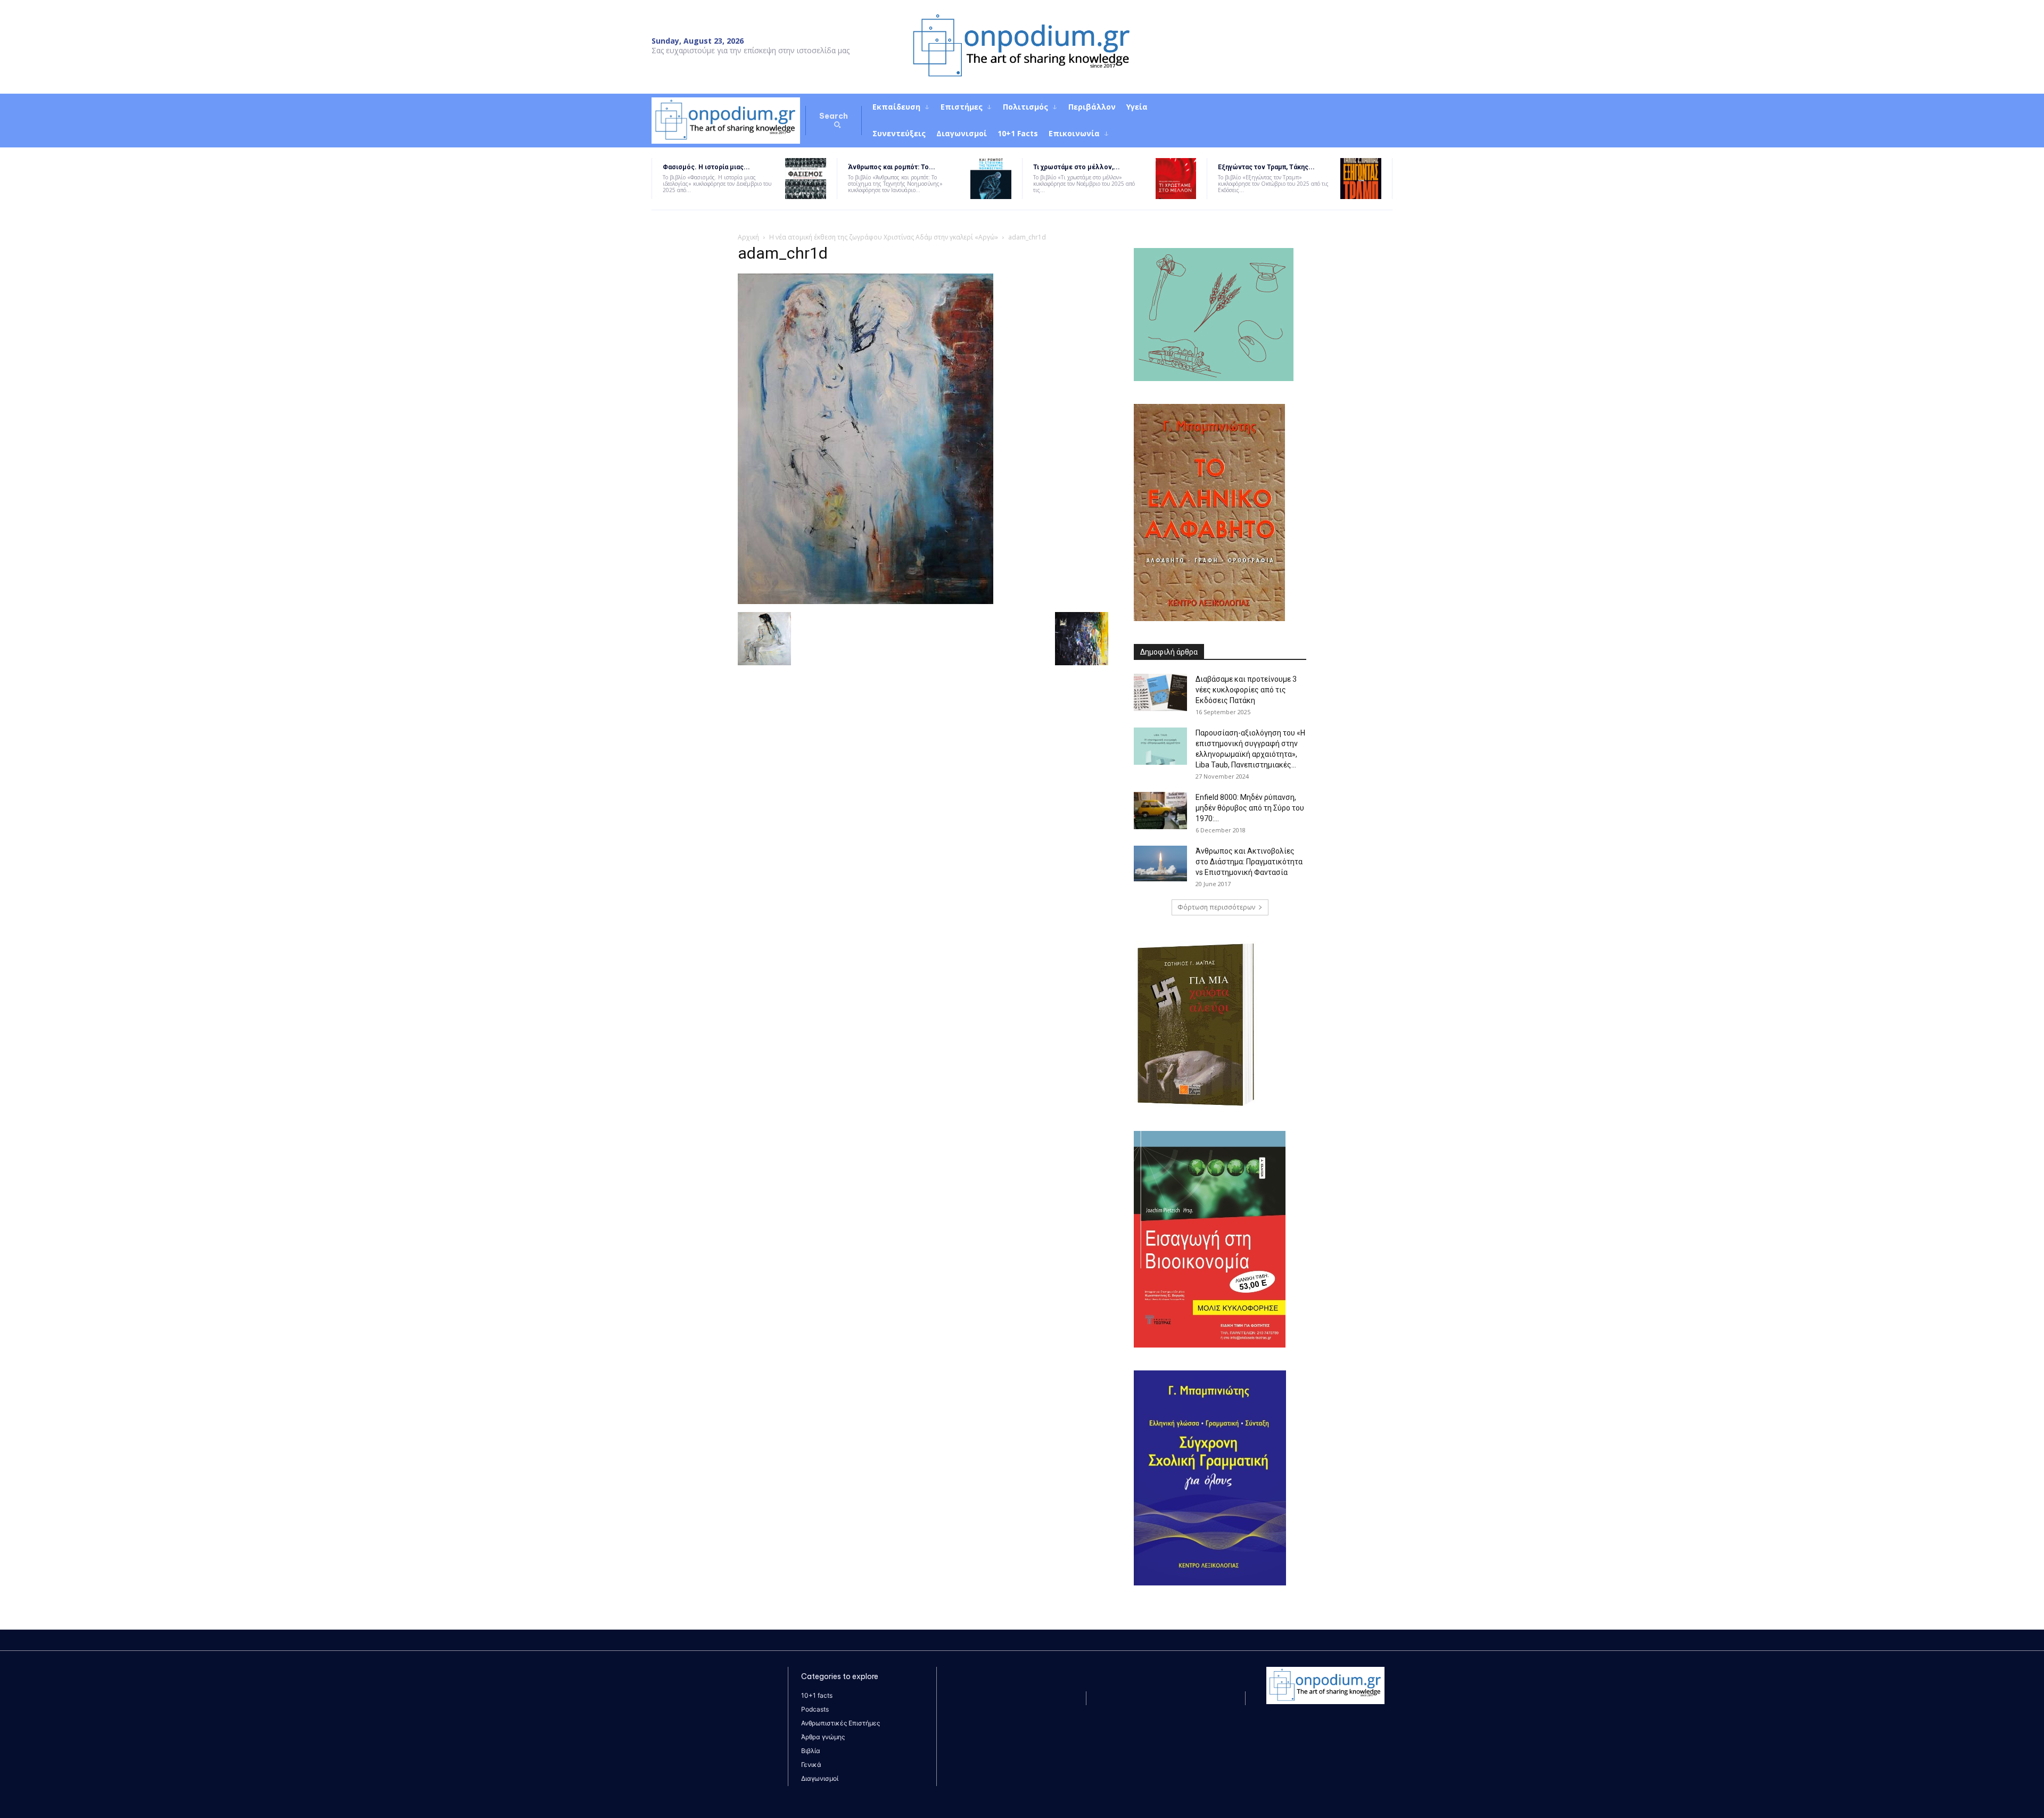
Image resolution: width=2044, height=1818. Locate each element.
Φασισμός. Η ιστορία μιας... (706, 167)
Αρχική (748, 237)
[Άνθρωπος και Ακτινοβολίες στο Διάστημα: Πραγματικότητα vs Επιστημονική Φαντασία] (1160, 864)
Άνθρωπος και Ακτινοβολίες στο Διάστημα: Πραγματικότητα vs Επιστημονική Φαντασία (1249, 862)
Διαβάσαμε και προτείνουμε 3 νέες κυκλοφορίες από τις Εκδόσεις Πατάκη (1246, 690)
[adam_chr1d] (866, 601)
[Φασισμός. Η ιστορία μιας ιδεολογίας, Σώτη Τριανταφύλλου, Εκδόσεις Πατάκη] (806, 179)
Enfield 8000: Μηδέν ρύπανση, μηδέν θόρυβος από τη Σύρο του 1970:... (1250, 808)
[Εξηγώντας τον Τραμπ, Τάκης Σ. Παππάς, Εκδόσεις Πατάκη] (1361, 179)
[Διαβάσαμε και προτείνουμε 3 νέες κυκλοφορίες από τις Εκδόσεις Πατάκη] (1160, 692)
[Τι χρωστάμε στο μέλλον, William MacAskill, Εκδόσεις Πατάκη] (1176, 179)
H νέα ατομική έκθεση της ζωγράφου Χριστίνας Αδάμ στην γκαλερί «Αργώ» (884, 237)
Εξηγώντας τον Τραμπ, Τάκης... (1266, 167)
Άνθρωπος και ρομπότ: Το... (892, 167)
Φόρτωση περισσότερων (1216, 907)
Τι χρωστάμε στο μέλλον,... (1077, 167)
